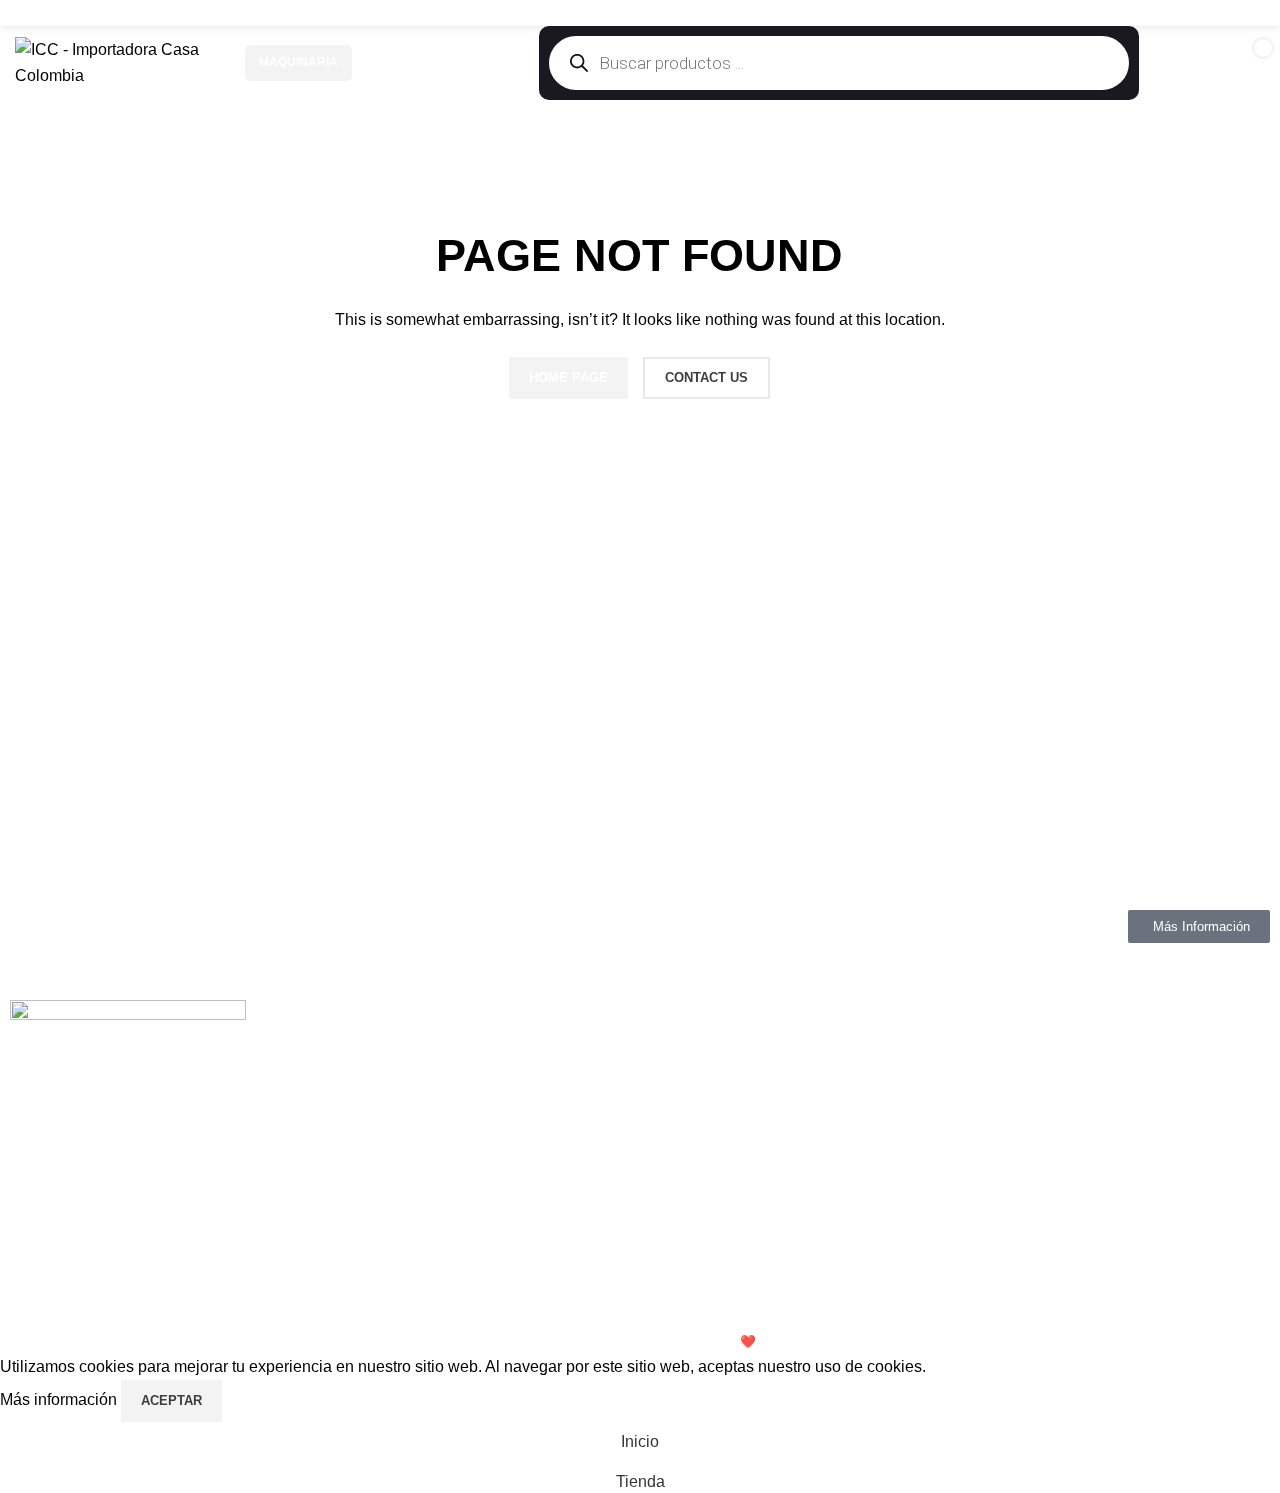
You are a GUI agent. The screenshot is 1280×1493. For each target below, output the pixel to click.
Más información (60, 1399)
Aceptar (171, 1400)
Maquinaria (298, 62)
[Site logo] (120, 61)
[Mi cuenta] (1182, 63)
